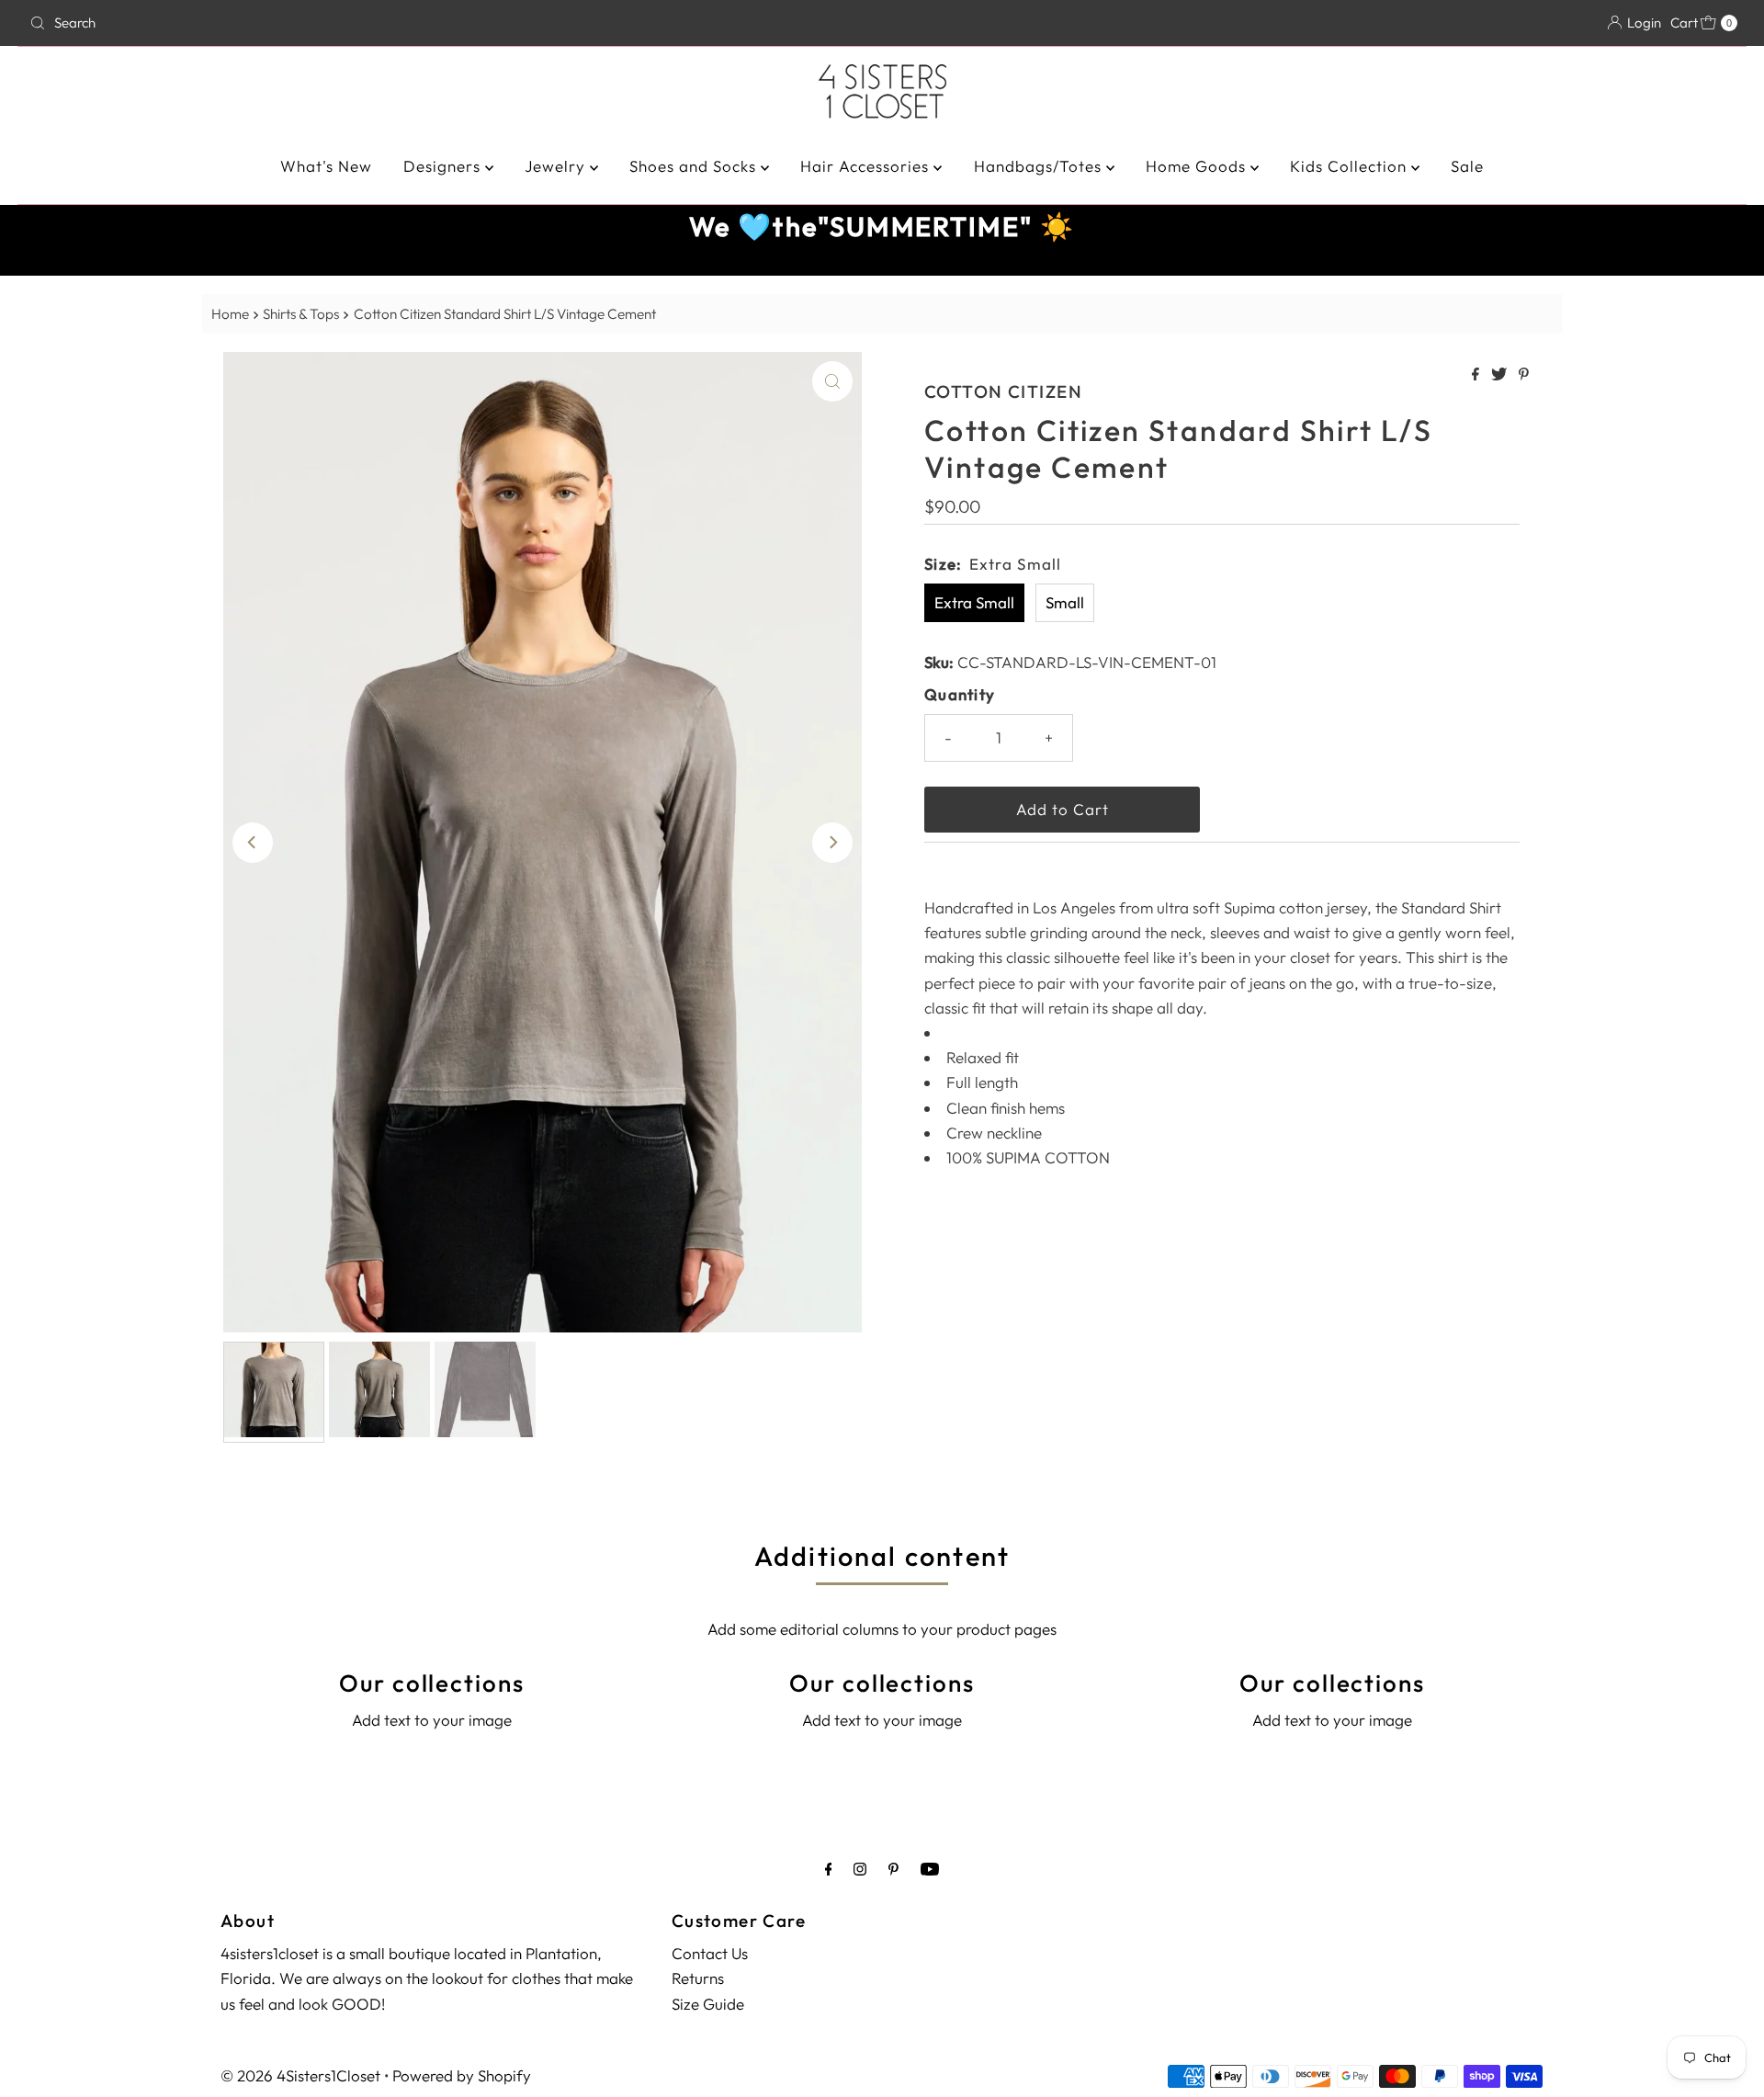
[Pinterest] (893, 1869)
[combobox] (304, 23)
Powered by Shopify (462, 2075)
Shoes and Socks (695, 166)
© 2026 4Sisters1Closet (300, 2075)
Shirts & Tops (301, 314)
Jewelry (557, 166)
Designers (444, 166)
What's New (326, 166)
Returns (698, 1978)
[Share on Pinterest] (1524, 375)
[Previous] (253, 843)
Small (1065, 602)
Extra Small (974, 602)
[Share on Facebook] (1477, 375)
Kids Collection (1351, 166)
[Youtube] (930, 1869)
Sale (1467, 166)
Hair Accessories (867, 166)
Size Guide (708, 2004)
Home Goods (1198, 166)
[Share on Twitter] (1500, 375)
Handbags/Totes (1040, 166)
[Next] (832, 843)
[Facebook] (829, 1869)
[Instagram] (860, 1869)
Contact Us (710, 1953)
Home (230, 314)
